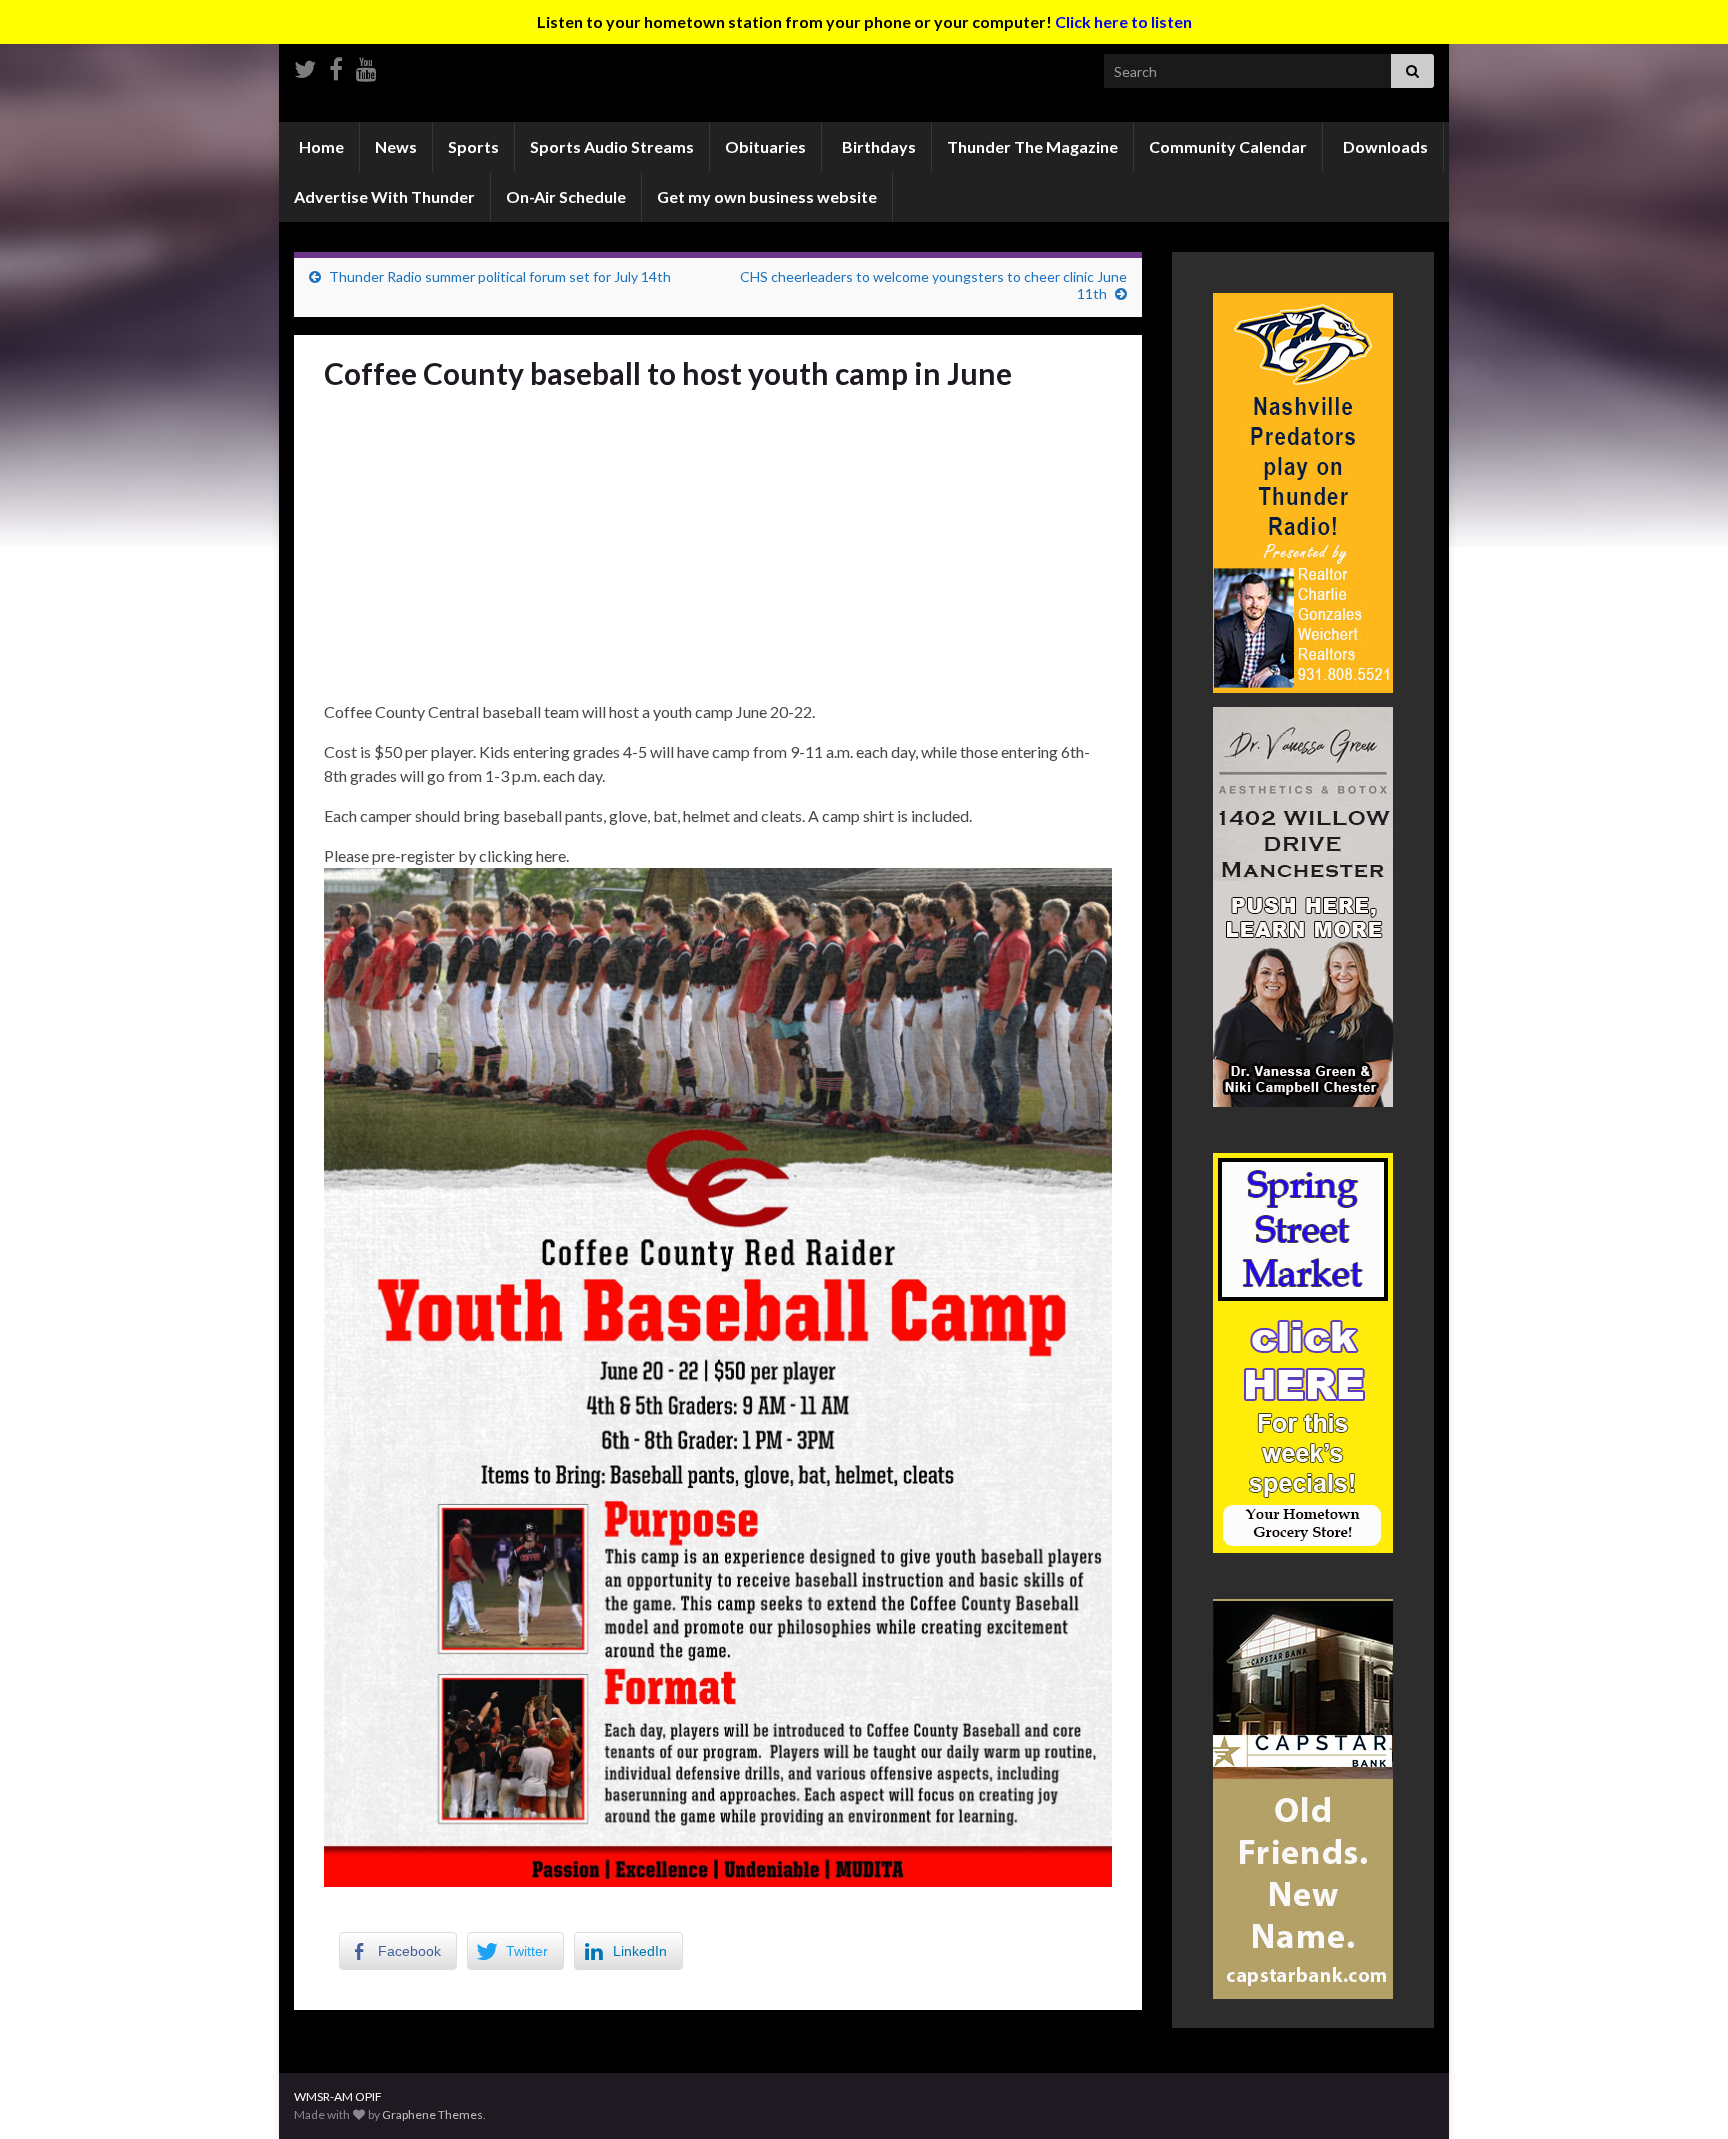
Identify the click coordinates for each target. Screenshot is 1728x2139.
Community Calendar (1228, 146)
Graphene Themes (432, 2114)
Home (320, 146)
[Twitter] (305, 65)
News (396, 146)
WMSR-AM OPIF (338, 2096)
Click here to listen (1123, 21)
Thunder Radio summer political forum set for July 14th (500, 276)
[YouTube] (366, 65)
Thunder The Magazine (1032, 146)
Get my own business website (767, 196)
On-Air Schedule (566, 196)
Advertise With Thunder (384, 196)
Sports (473, 146)
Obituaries (765, 146)
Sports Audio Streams (612, 146)
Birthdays (877, 146)
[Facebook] (336, 65)
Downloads (1384, 146)
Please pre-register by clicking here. (446, 855)
